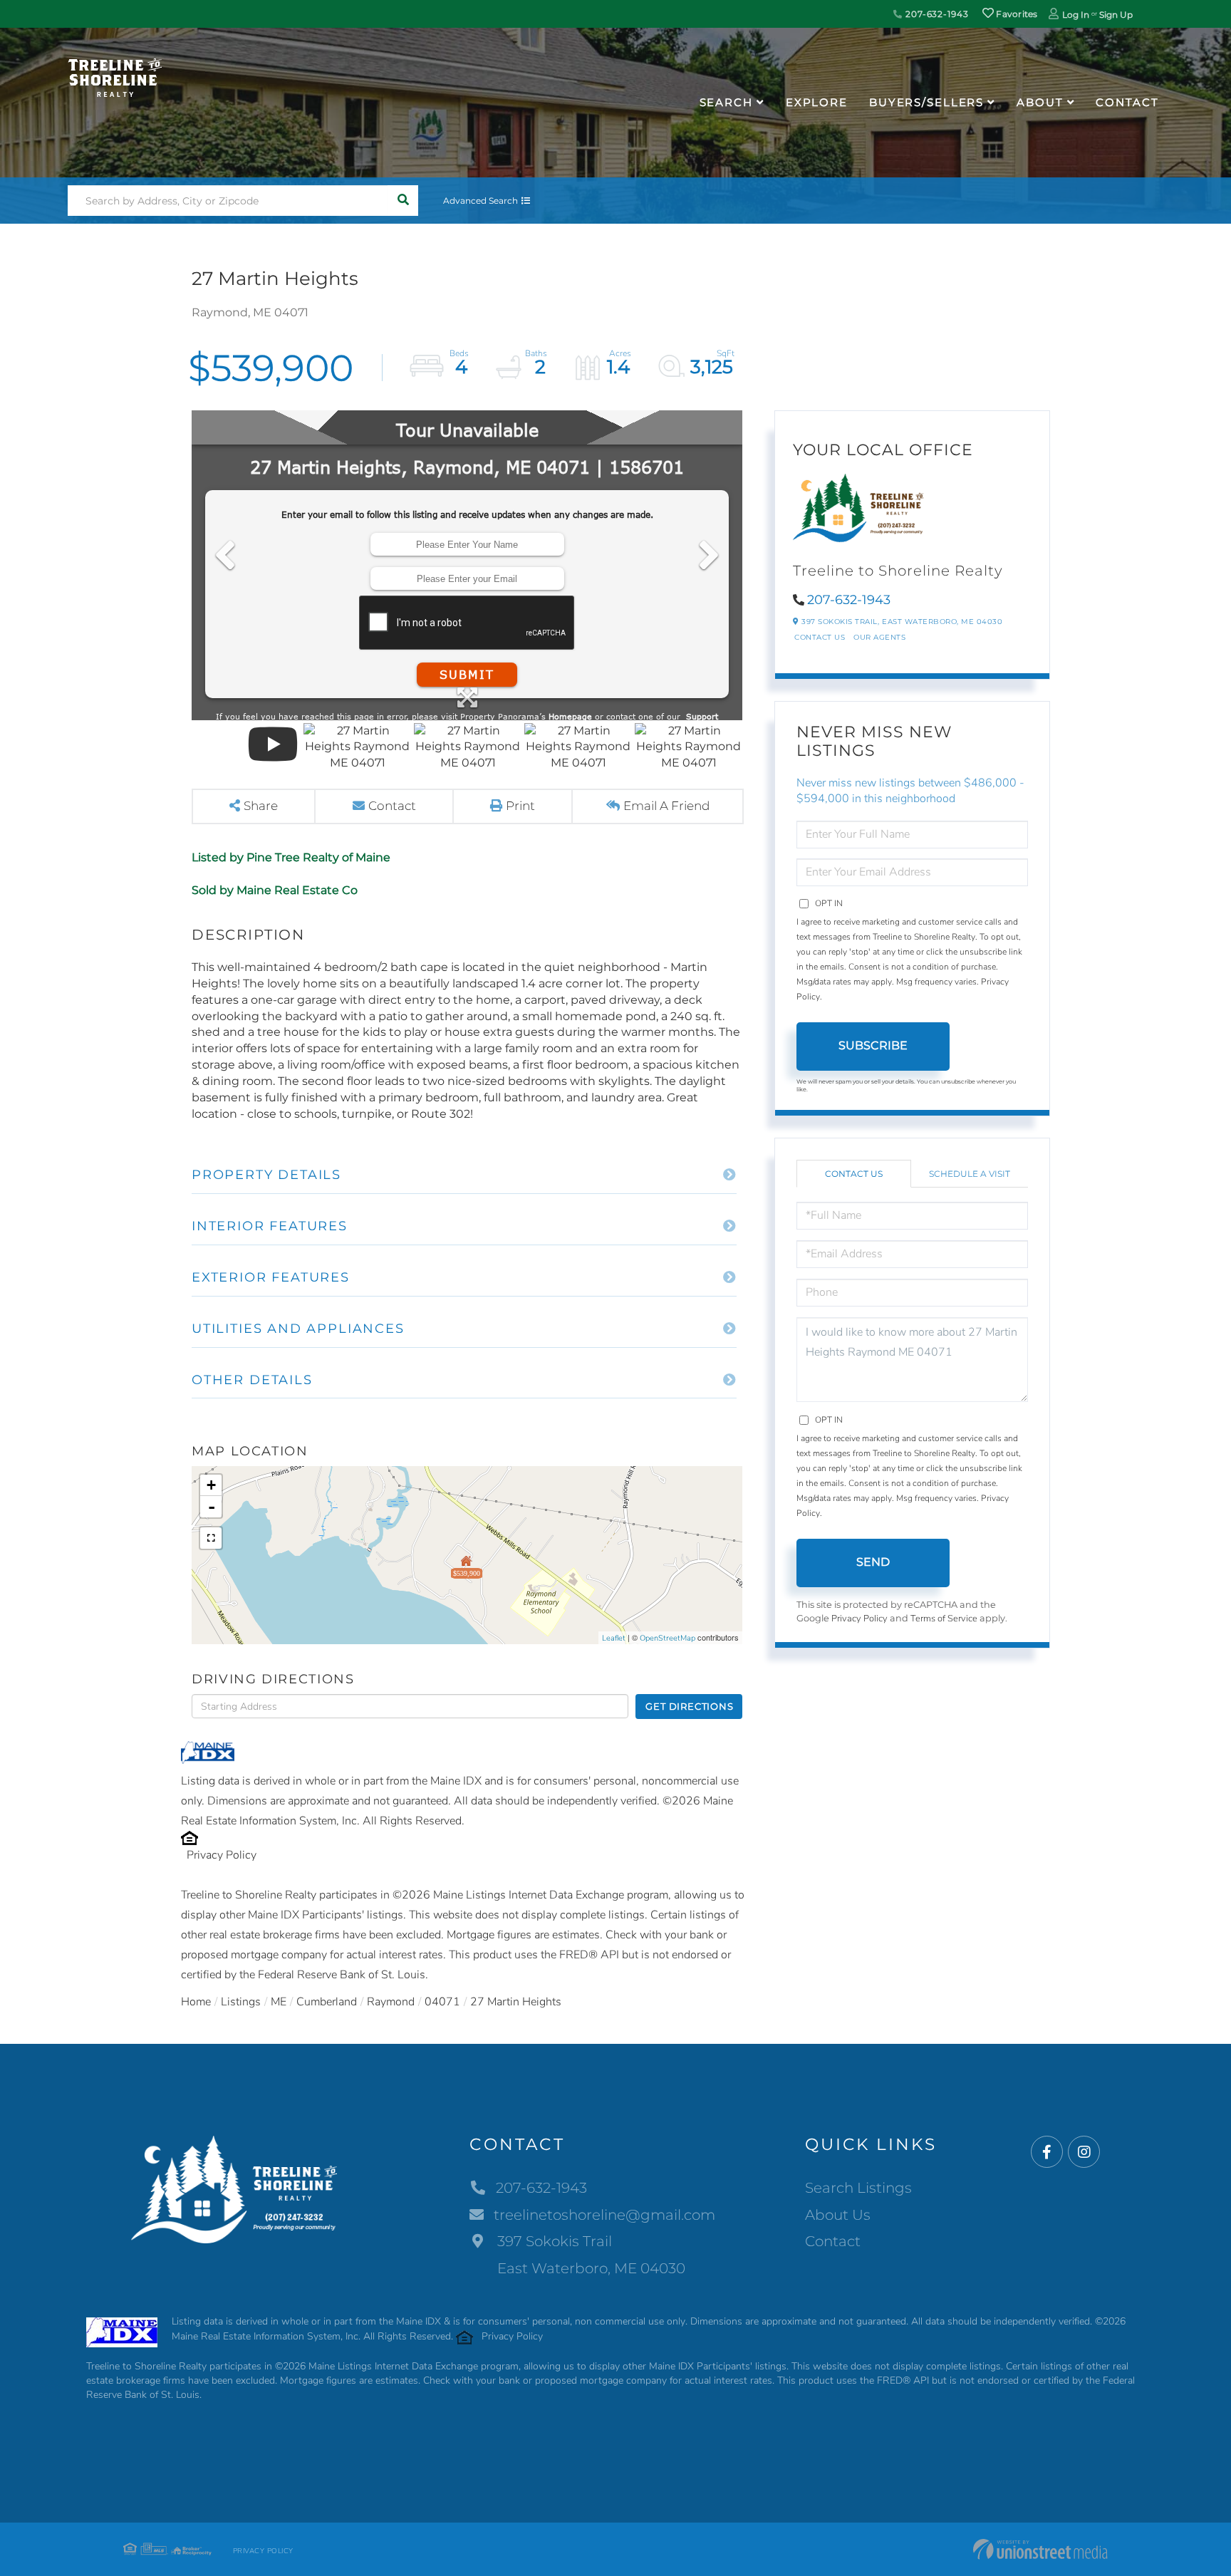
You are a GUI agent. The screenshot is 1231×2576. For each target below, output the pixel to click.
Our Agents (879, 637)
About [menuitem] (1040, 102)
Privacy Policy (222, 1855)
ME (279, 2002)
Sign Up (1116, 15)
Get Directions (689, 1706)
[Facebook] (1047, 2152)
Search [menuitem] (726, 102)
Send (873, 1562)
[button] (403, 201)
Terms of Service (944, 1619)
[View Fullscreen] (211, 1538)
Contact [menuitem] (1127, 102)
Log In (1076, 15)
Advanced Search (481, 201)
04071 (442, 2002)
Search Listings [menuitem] (858, 2188)
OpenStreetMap (668, 1638)
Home (196, 2002)
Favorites (1016, 14)
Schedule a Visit (970, 1174)
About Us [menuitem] (838, 2215)
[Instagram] (1084, 2152)
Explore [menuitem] (817, 102)
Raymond (391, 2002)
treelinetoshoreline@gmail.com (604, 2215)
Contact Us (820, 637)
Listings (241, 2002)
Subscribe (873, 1045)
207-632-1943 (935, 14)
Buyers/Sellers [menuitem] (926, 102)
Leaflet (614, 1638)
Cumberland (327, 2002)
